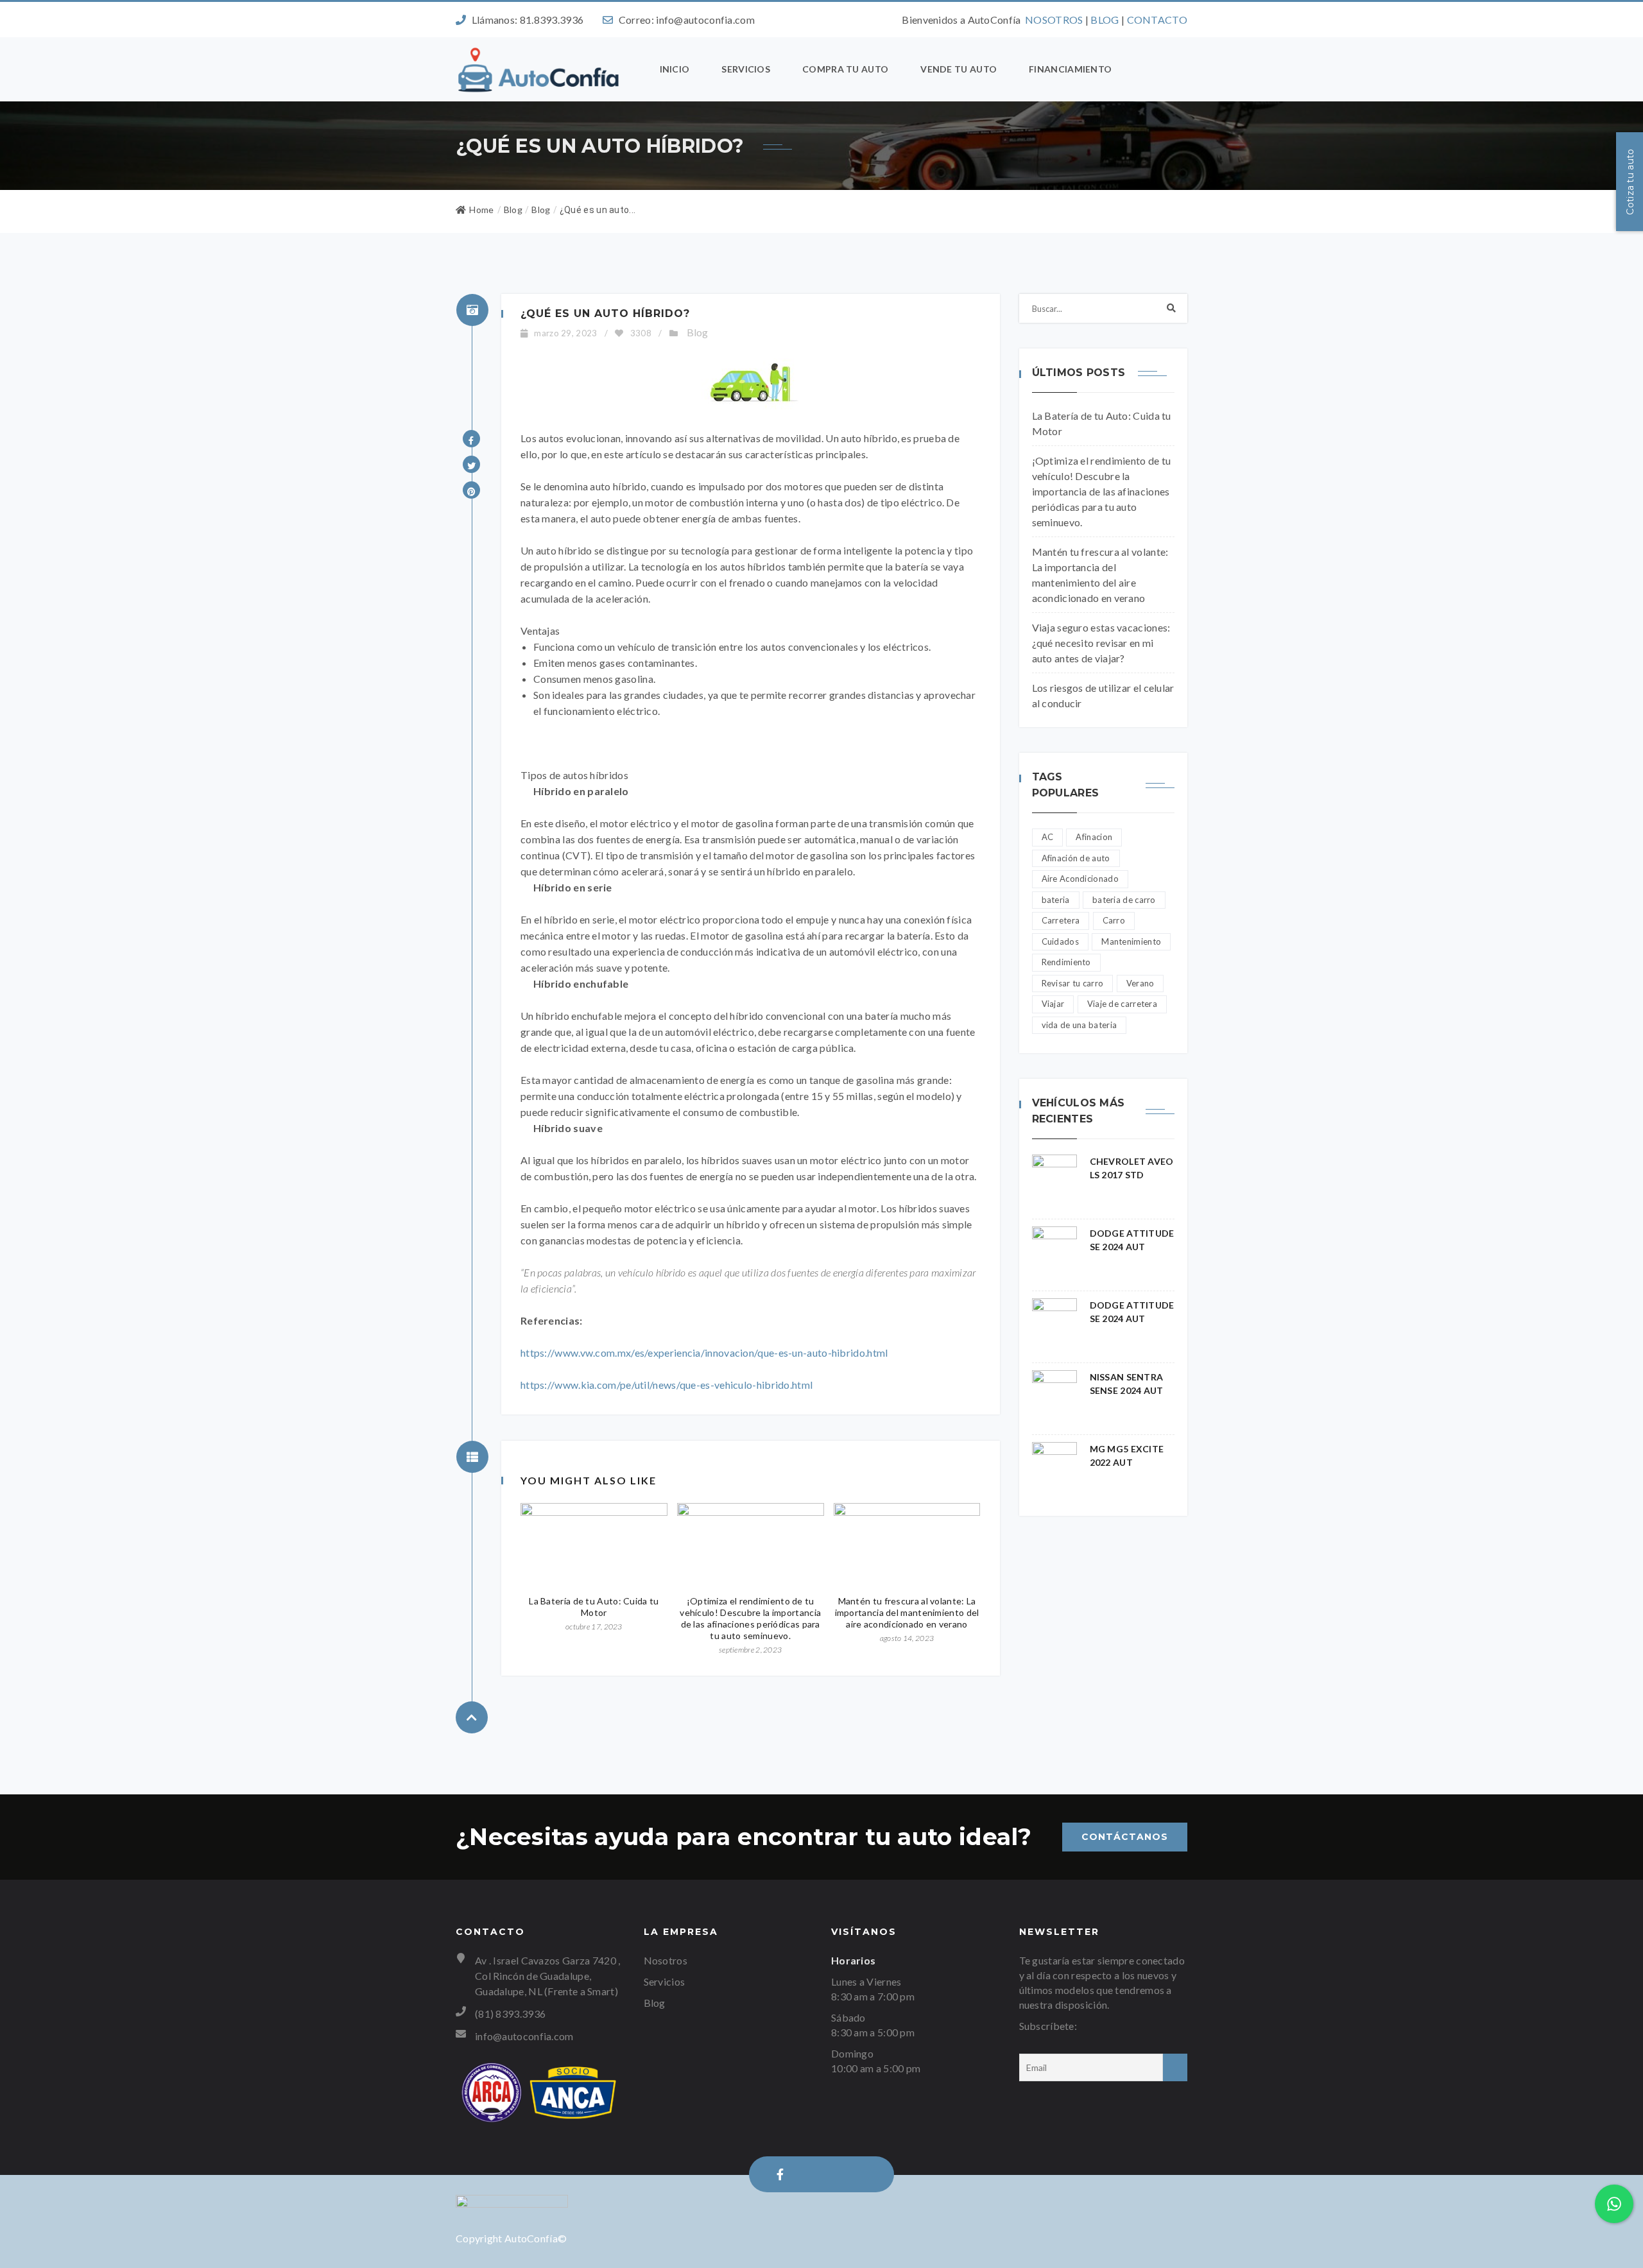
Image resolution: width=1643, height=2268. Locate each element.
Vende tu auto (959, 69)
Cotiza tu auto (1630, 181)
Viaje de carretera (1122, 1004)
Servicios (746, 69)
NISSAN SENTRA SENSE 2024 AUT (1127, 1384)
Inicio (675, 69)
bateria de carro (1124, 900)
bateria (1056, 900)
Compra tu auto (845, 69)
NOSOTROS (1054, 20)
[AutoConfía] (540, 69)
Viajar (1053, 1004)
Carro (1114, 920)
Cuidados (1060, 941)
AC (1048, 837)
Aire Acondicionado (1080, 879)
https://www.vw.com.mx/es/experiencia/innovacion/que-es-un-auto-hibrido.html (704, 1353)
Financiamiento (1070, 69)
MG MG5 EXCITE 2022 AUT (1127, 1456)
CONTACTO (1157, 20)
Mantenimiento (1131, 941)
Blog (541, 210)
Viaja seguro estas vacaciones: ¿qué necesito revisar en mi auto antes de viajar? (1101, 643)
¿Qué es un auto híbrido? (605, 314)
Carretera (1061, 920)
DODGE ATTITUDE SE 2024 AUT (1132, 1240)
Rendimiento (1066, 962)
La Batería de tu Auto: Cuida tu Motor (594, 1607)
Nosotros (666, 1960)
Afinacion (1094, 837)
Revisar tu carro (1073, 983)
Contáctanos (1125, 1837)
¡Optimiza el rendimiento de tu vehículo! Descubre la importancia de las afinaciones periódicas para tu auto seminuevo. (750, 1618)
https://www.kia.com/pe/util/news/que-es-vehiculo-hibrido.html (667, 1385)
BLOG (1105, 20)
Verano (1140, 983)
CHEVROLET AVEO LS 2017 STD (1132, 1168)
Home (481, 210)
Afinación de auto (1076, 858)
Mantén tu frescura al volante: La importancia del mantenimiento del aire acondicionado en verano (907, 1612)
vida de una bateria (1080, 1025)
